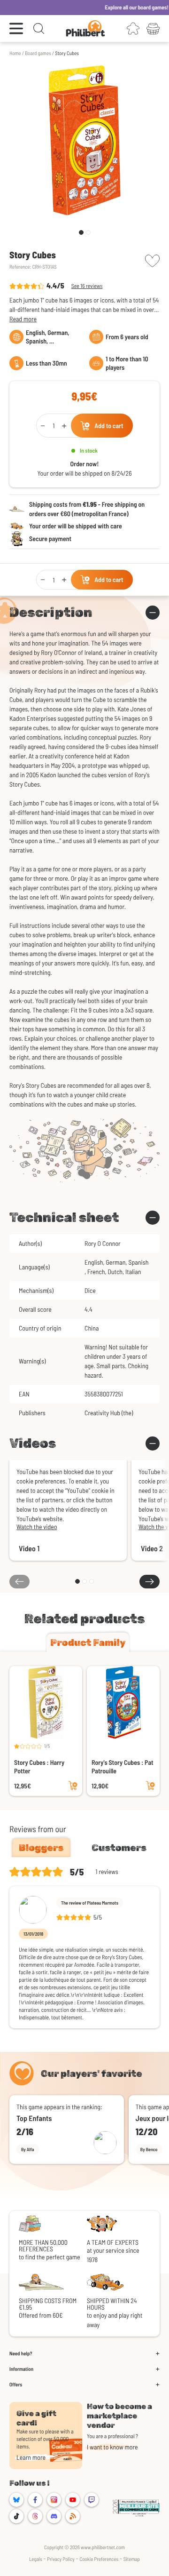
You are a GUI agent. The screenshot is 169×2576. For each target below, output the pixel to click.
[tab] (88, 1643)
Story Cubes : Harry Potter (39, 1767)
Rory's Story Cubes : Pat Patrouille (123, 1767)
